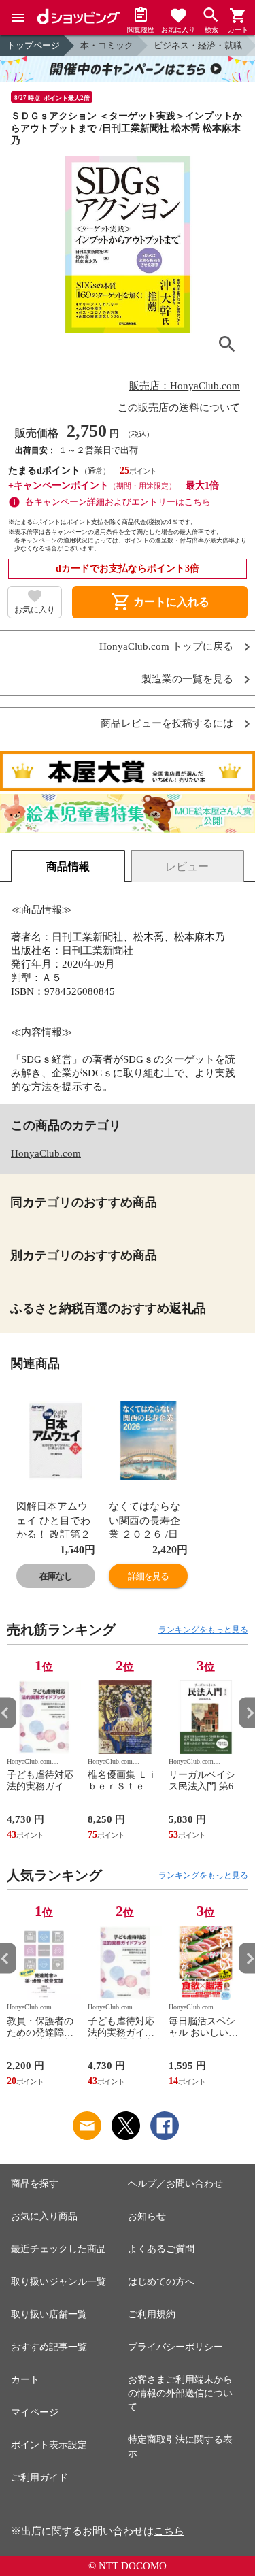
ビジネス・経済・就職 (198, 45)
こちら (169, 2531)
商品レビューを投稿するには (167, 724)
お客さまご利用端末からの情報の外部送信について (180, 2393)
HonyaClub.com (46, 1153)
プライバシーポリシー (175, 2347)
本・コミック (107, 45)
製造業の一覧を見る (187, 679)
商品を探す (35, 2184)
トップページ (33, 45)
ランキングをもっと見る (203, 1630)
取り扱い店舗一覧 (49, 2314)
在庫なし (56, 1576)
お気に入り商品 (44, 2216)
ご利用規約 (152, 2314)
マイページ (35, 2412)
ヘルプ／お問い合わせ (175, 2184)
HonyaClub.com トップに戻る (166, 647)
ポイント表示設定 (49, 2445)
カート (25, 2380)
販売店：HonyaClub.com (185, 386)
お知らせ (147, 2216)
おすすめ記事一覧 (49, 2347)
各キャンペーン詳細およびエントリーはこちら (118, 502)
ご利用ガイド (39, 2478)
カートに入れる (160, 602)
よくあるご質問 (161, 2249)
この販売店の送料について (179, 408)
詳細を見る (148, 1576)
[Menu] (18, 18)
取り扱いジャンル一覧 (58, 2282)
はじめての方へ (161, 2282)
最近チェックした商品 (58, 2249)
